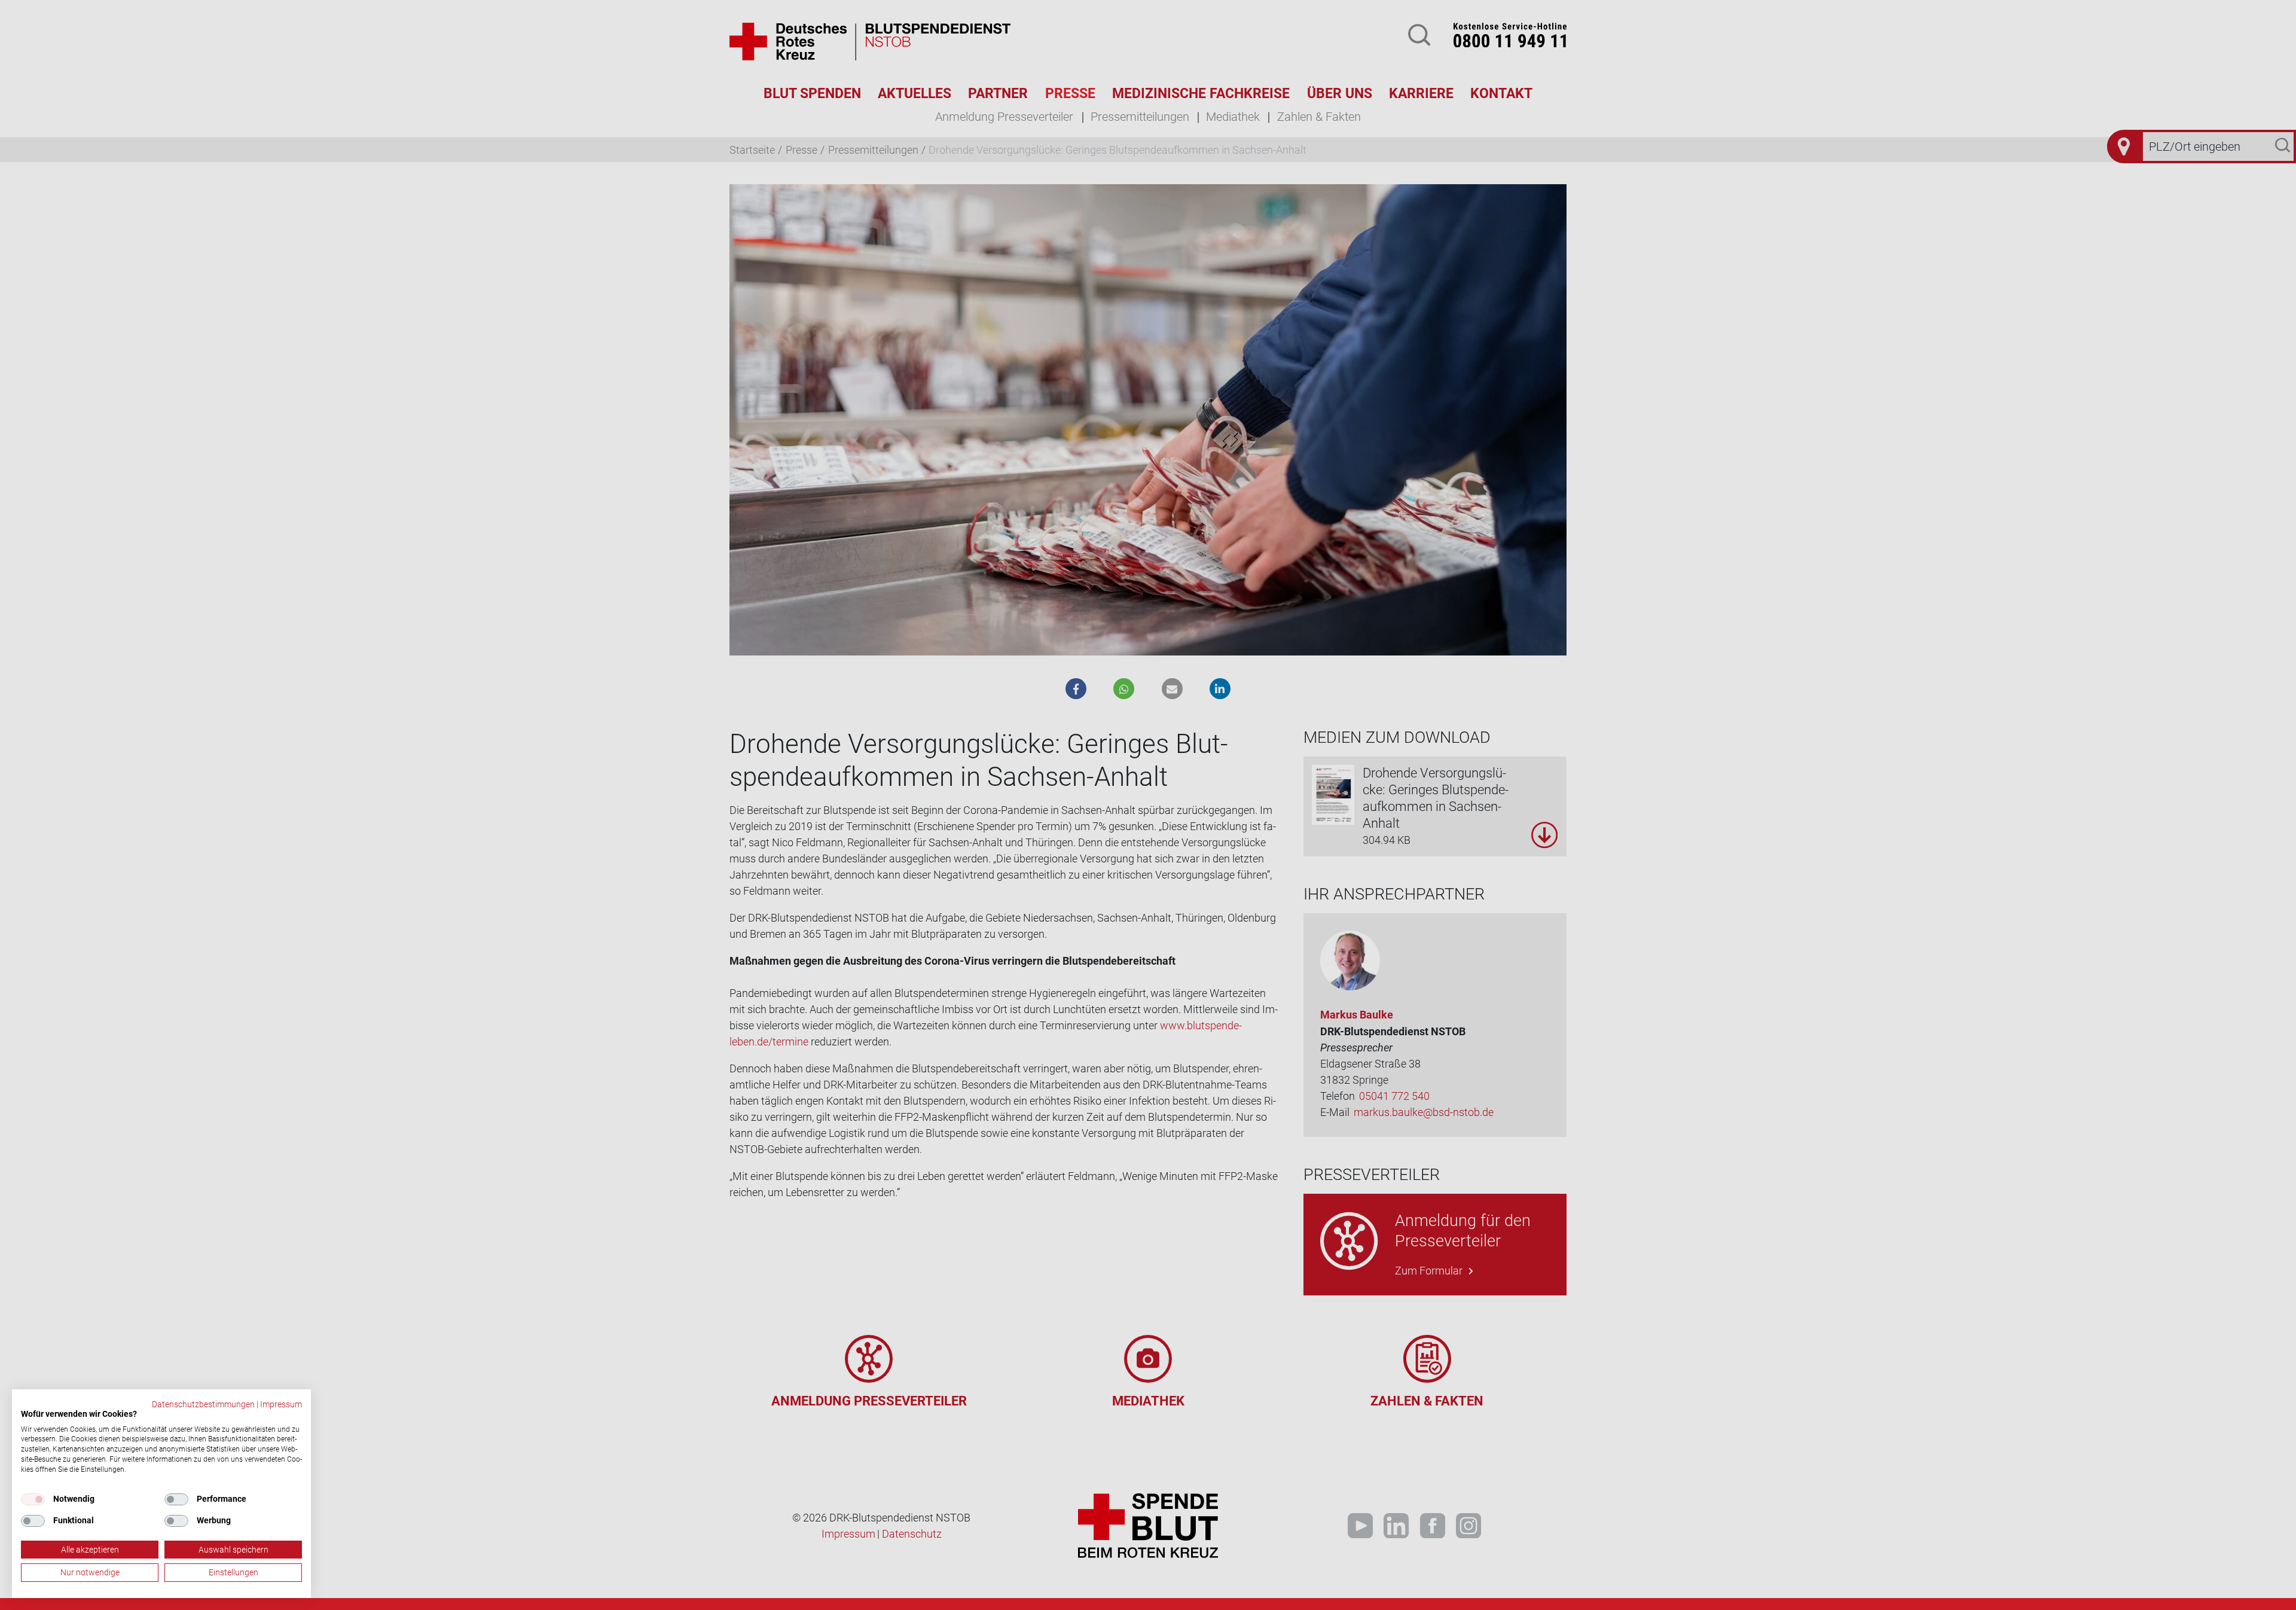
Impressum (281, 1404)
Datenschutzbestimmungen (203, 1404)
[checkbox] (33, 1499)
